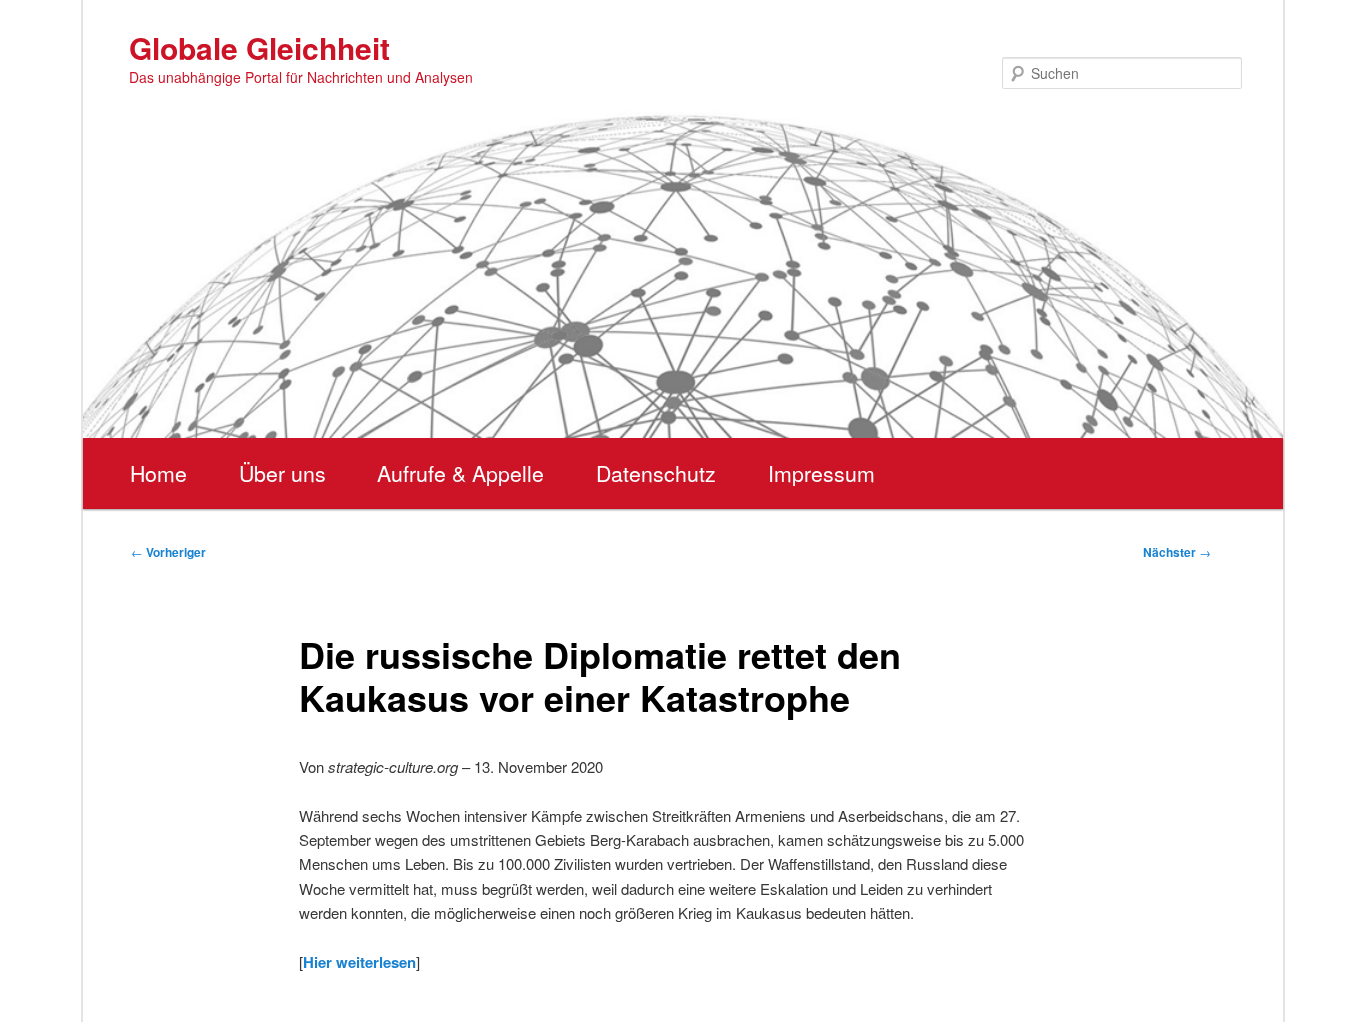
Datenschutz (656, 473)
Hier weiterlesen (359, 962)
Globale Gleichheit (259, 47)
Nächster (1177, 552)
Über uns (282, 473)
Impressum (821, 473)
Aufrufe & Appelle (460, 473)
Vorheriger (168, 552)
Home (158, 473)
